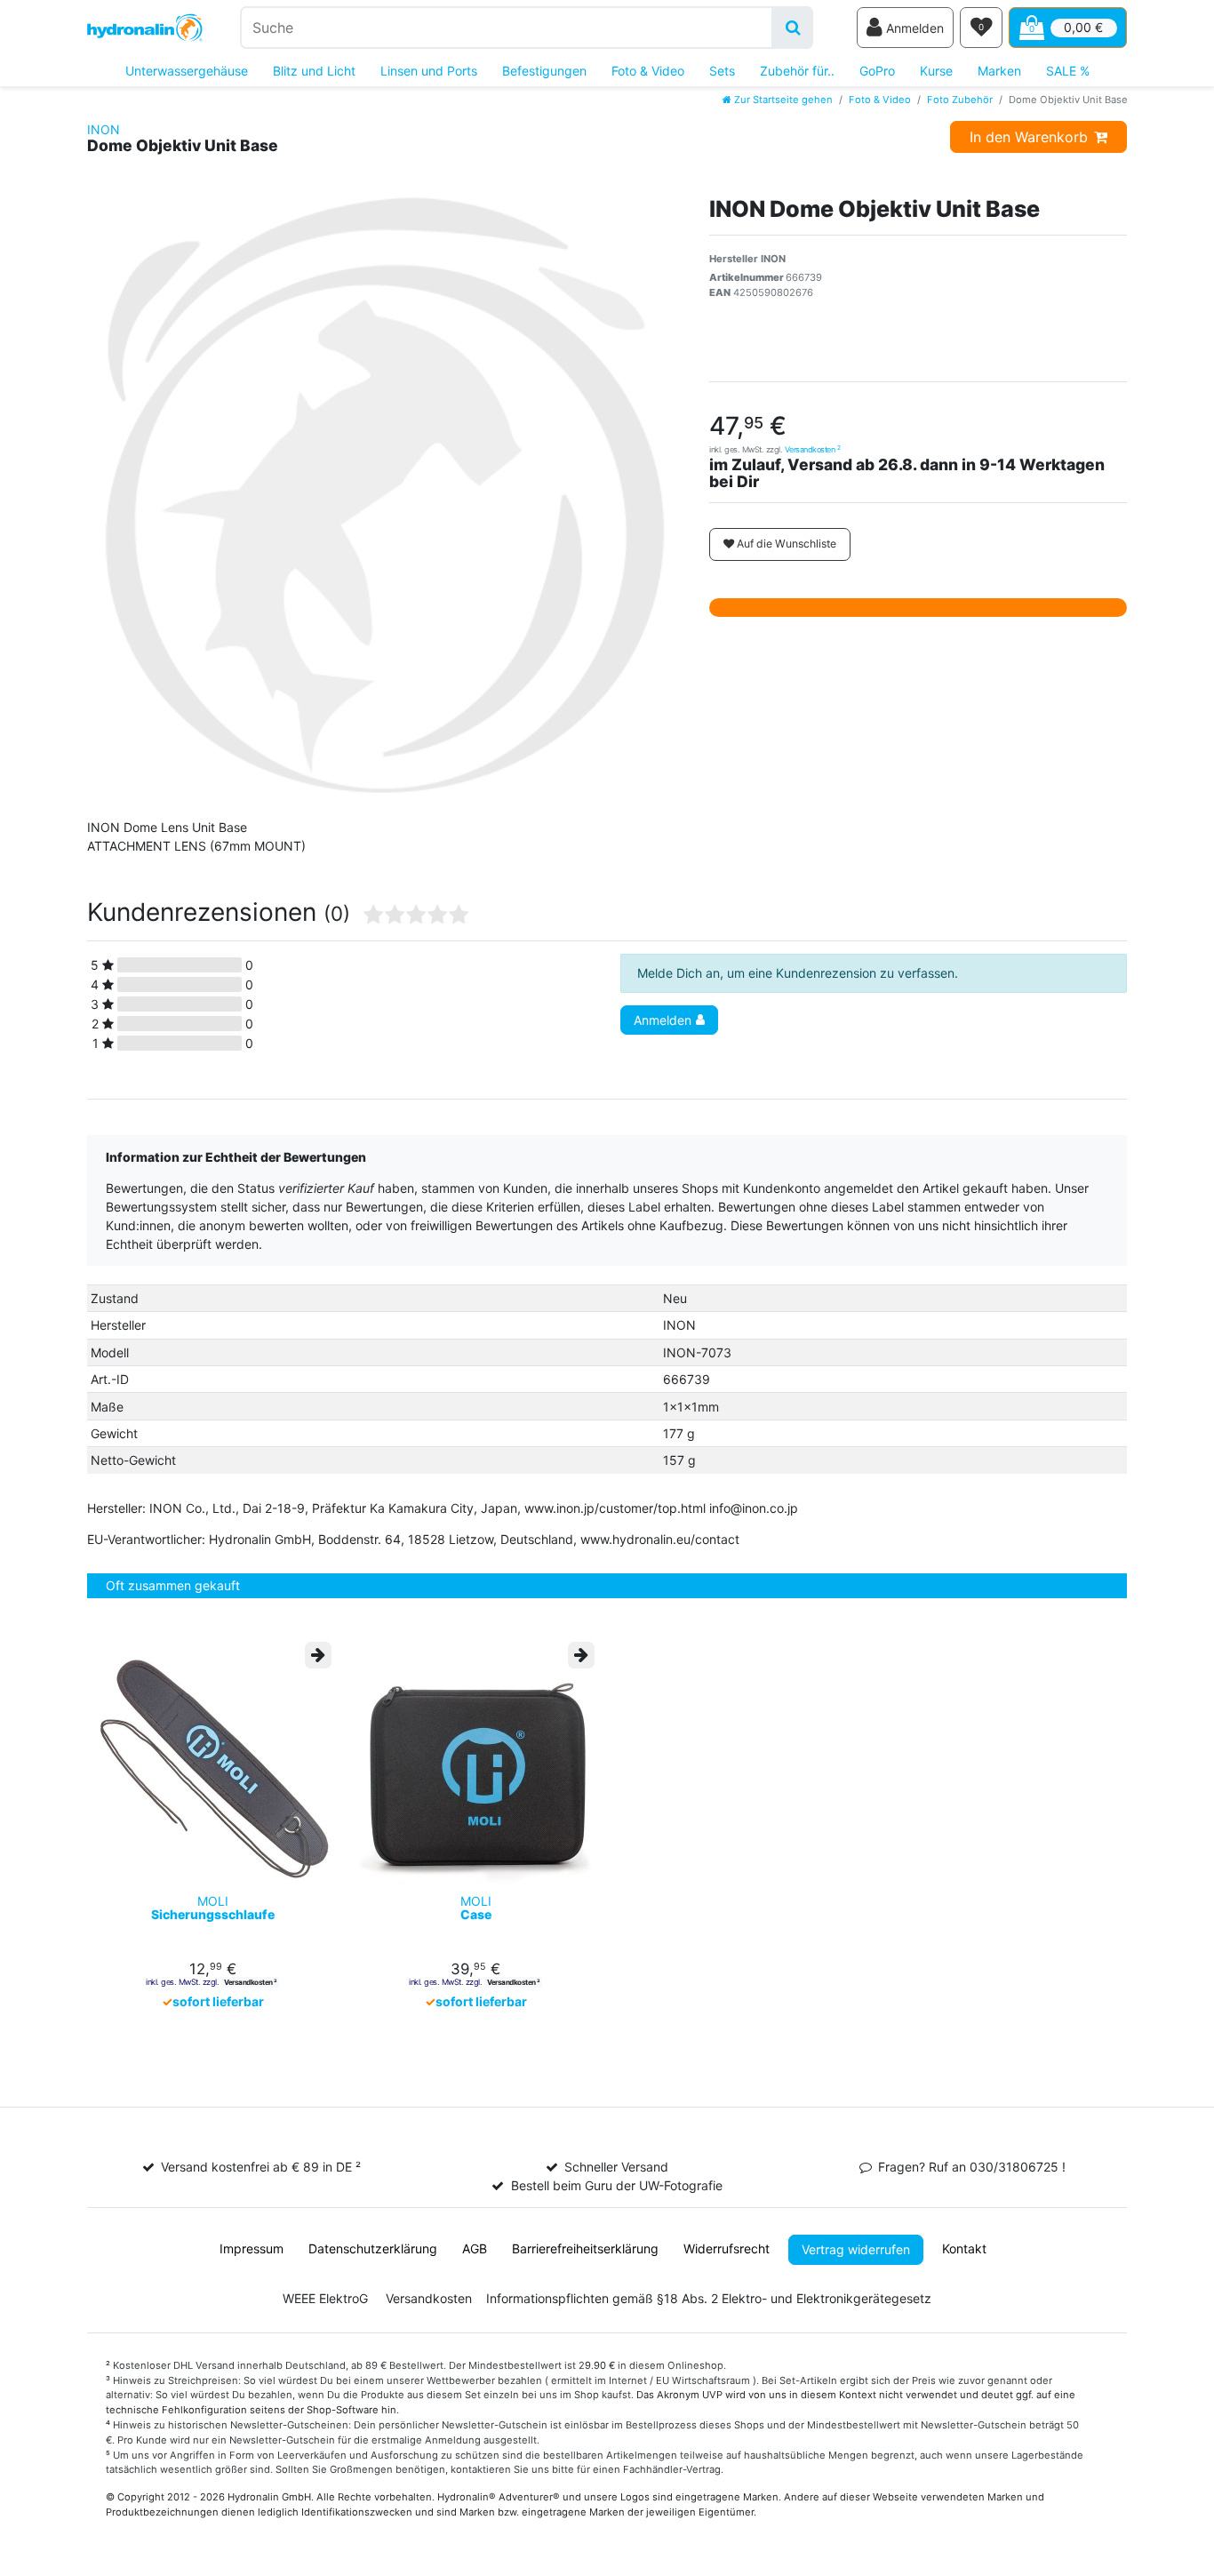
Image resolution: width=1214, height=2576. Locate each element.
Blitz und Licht (314, 71)
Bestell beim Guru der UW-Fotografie (617, 2185)
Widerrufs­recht (727, 2248)
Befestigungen (544, 71)
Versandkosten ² (250, 1982)
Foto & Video (648, 71)
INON (104, 129)
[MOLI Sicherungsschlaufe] (212, 1764)
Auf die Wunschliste (785, 544)
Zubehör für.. (797, 71)
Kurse (936, 71)
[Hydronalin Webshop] (145, 28)
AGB (475, 2248)
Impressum (252, 2248)
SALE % (1068, 71)
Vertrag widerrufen (856, 2249)
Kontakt (964, 2248)
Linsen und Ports (429, 71)
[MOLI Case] (475, 1764)
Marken (999, 71)
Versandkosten (813, 449)
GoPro (877, 71)
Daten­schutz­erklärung (373, 2248)
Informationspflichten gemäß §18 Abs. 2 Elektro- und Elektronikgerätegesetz (709, 2298)
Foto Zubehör (960, 100)
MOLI (213, 1908)
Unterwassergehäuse (187, 71)
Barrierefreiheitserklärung (585, 2248)
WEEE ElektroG (325, 2298)
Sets (722, 71)
